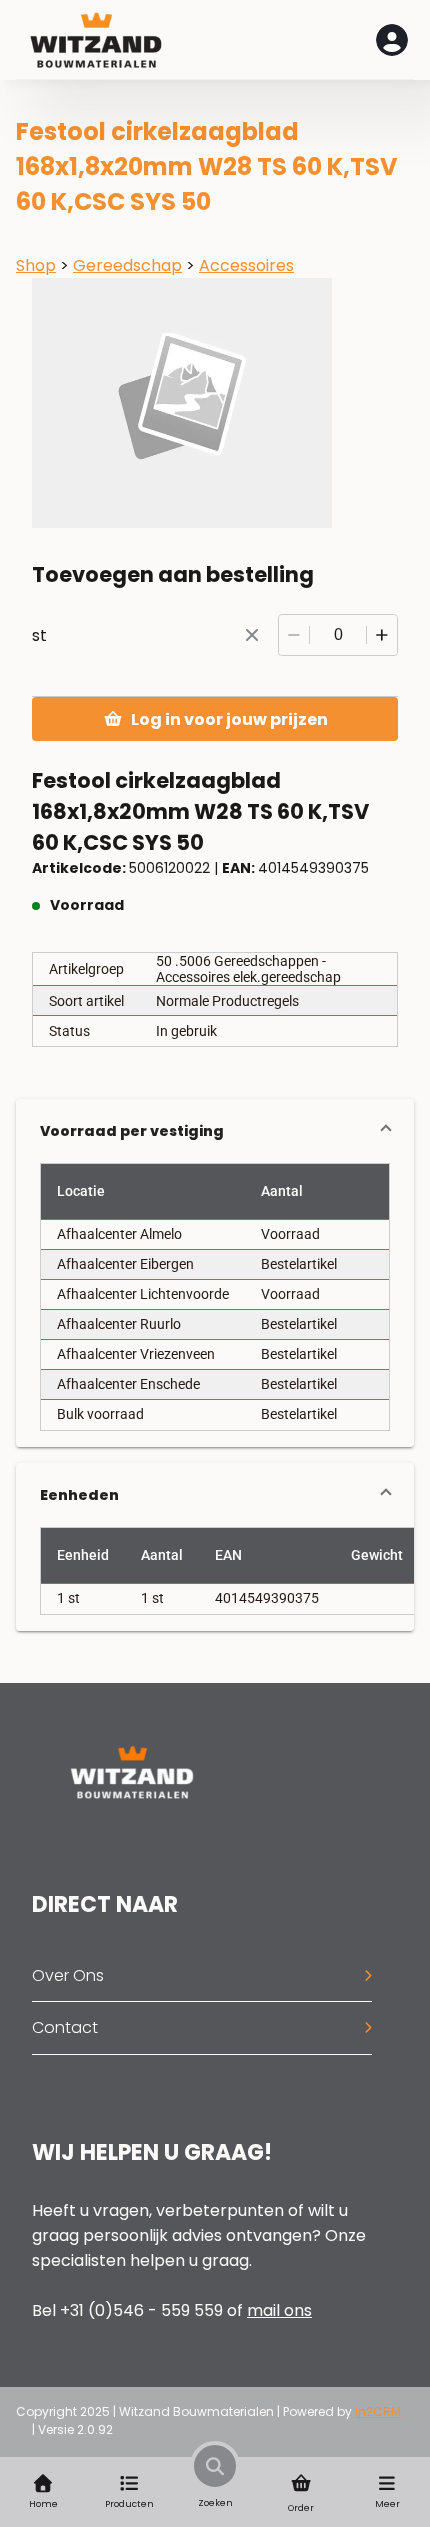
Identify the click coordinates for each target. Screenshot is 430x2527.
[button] (215, 1131)
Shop (36, 265)
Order (301, 2508)
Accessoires (246, 265)
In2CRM (378, 2411)
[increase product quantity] (382, 635)
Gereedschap (127, 265)
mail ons (279, 2310)
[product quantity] (338, 635)
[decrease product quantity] (294, 635)
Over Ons (68, 1975)
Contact (65, 2027)
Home (43, 2504)
